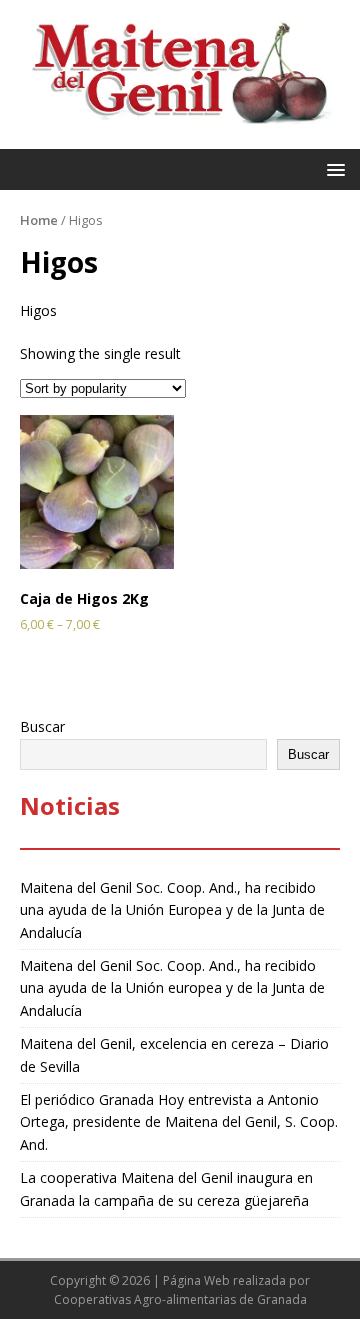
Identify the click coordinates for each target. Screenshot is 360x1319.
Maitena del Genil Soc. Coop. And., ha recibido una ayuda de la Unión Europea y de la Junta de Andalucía (172, 910)
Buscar (42, 726)
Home (39, 220)
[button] (332, 168)
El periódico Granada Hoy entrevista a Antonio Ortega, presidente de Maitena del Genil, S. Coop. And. (179, 1122)
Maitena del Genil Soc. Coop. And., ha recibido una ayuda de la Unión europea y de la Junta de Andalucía (172, 988)
